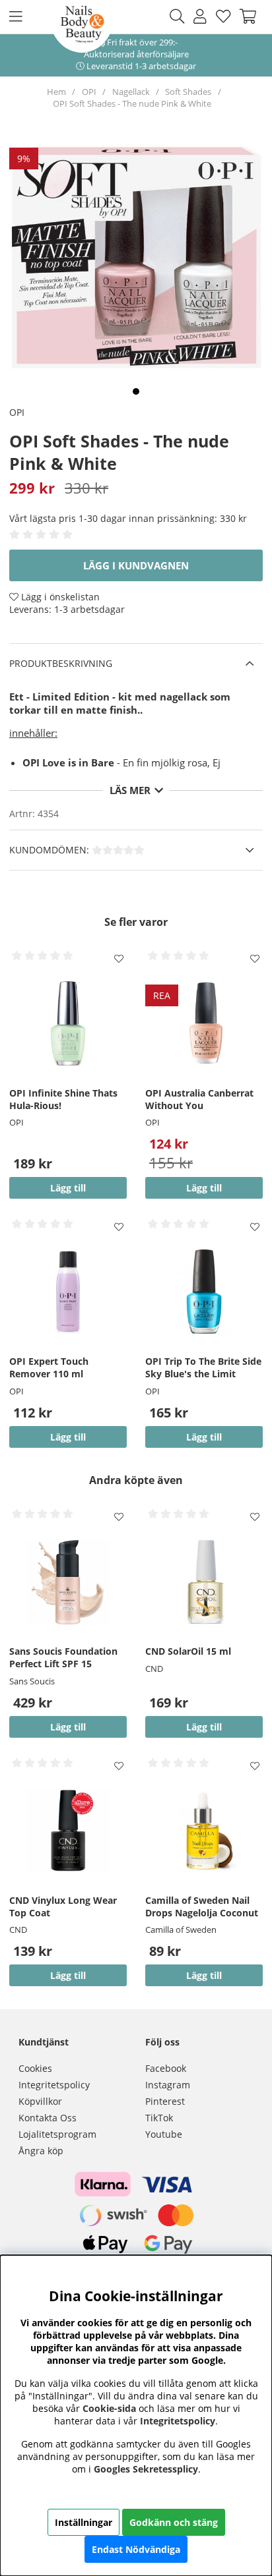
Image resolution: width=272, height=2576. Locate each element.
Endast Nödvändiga (136, 2549)
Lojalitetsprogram (57, 2134)
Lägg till (68, 1727)
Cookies (35, 2068)
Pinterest (165, 2101)
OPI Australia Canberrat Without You (199, 1099)
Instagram (168, 2085)
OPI (89, 92)
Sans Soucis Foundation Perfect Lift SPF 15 (63, 1657)
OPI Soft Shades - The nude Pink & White (132, 103)
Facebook (166, 2068)
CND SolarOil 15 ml (188, 1651)
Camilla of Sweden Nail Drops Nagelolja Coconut (202, 1906)
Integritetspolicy (54, 2085)
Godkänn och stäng (174, 2522)
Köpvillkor (40, 2101)
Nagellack (131, 92)
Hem (56, 92)
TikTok (159, 2118)
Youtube (164, 2134)
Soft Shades (188, 92)
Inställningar (84, 2522)
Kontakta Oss (48, 2118)
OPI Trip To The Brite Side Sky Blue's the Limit (203, 1367)
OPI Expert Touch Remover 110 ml (49, 1367)
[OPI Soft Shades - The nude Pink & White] (136, 391)
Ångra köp (41, 2151)
